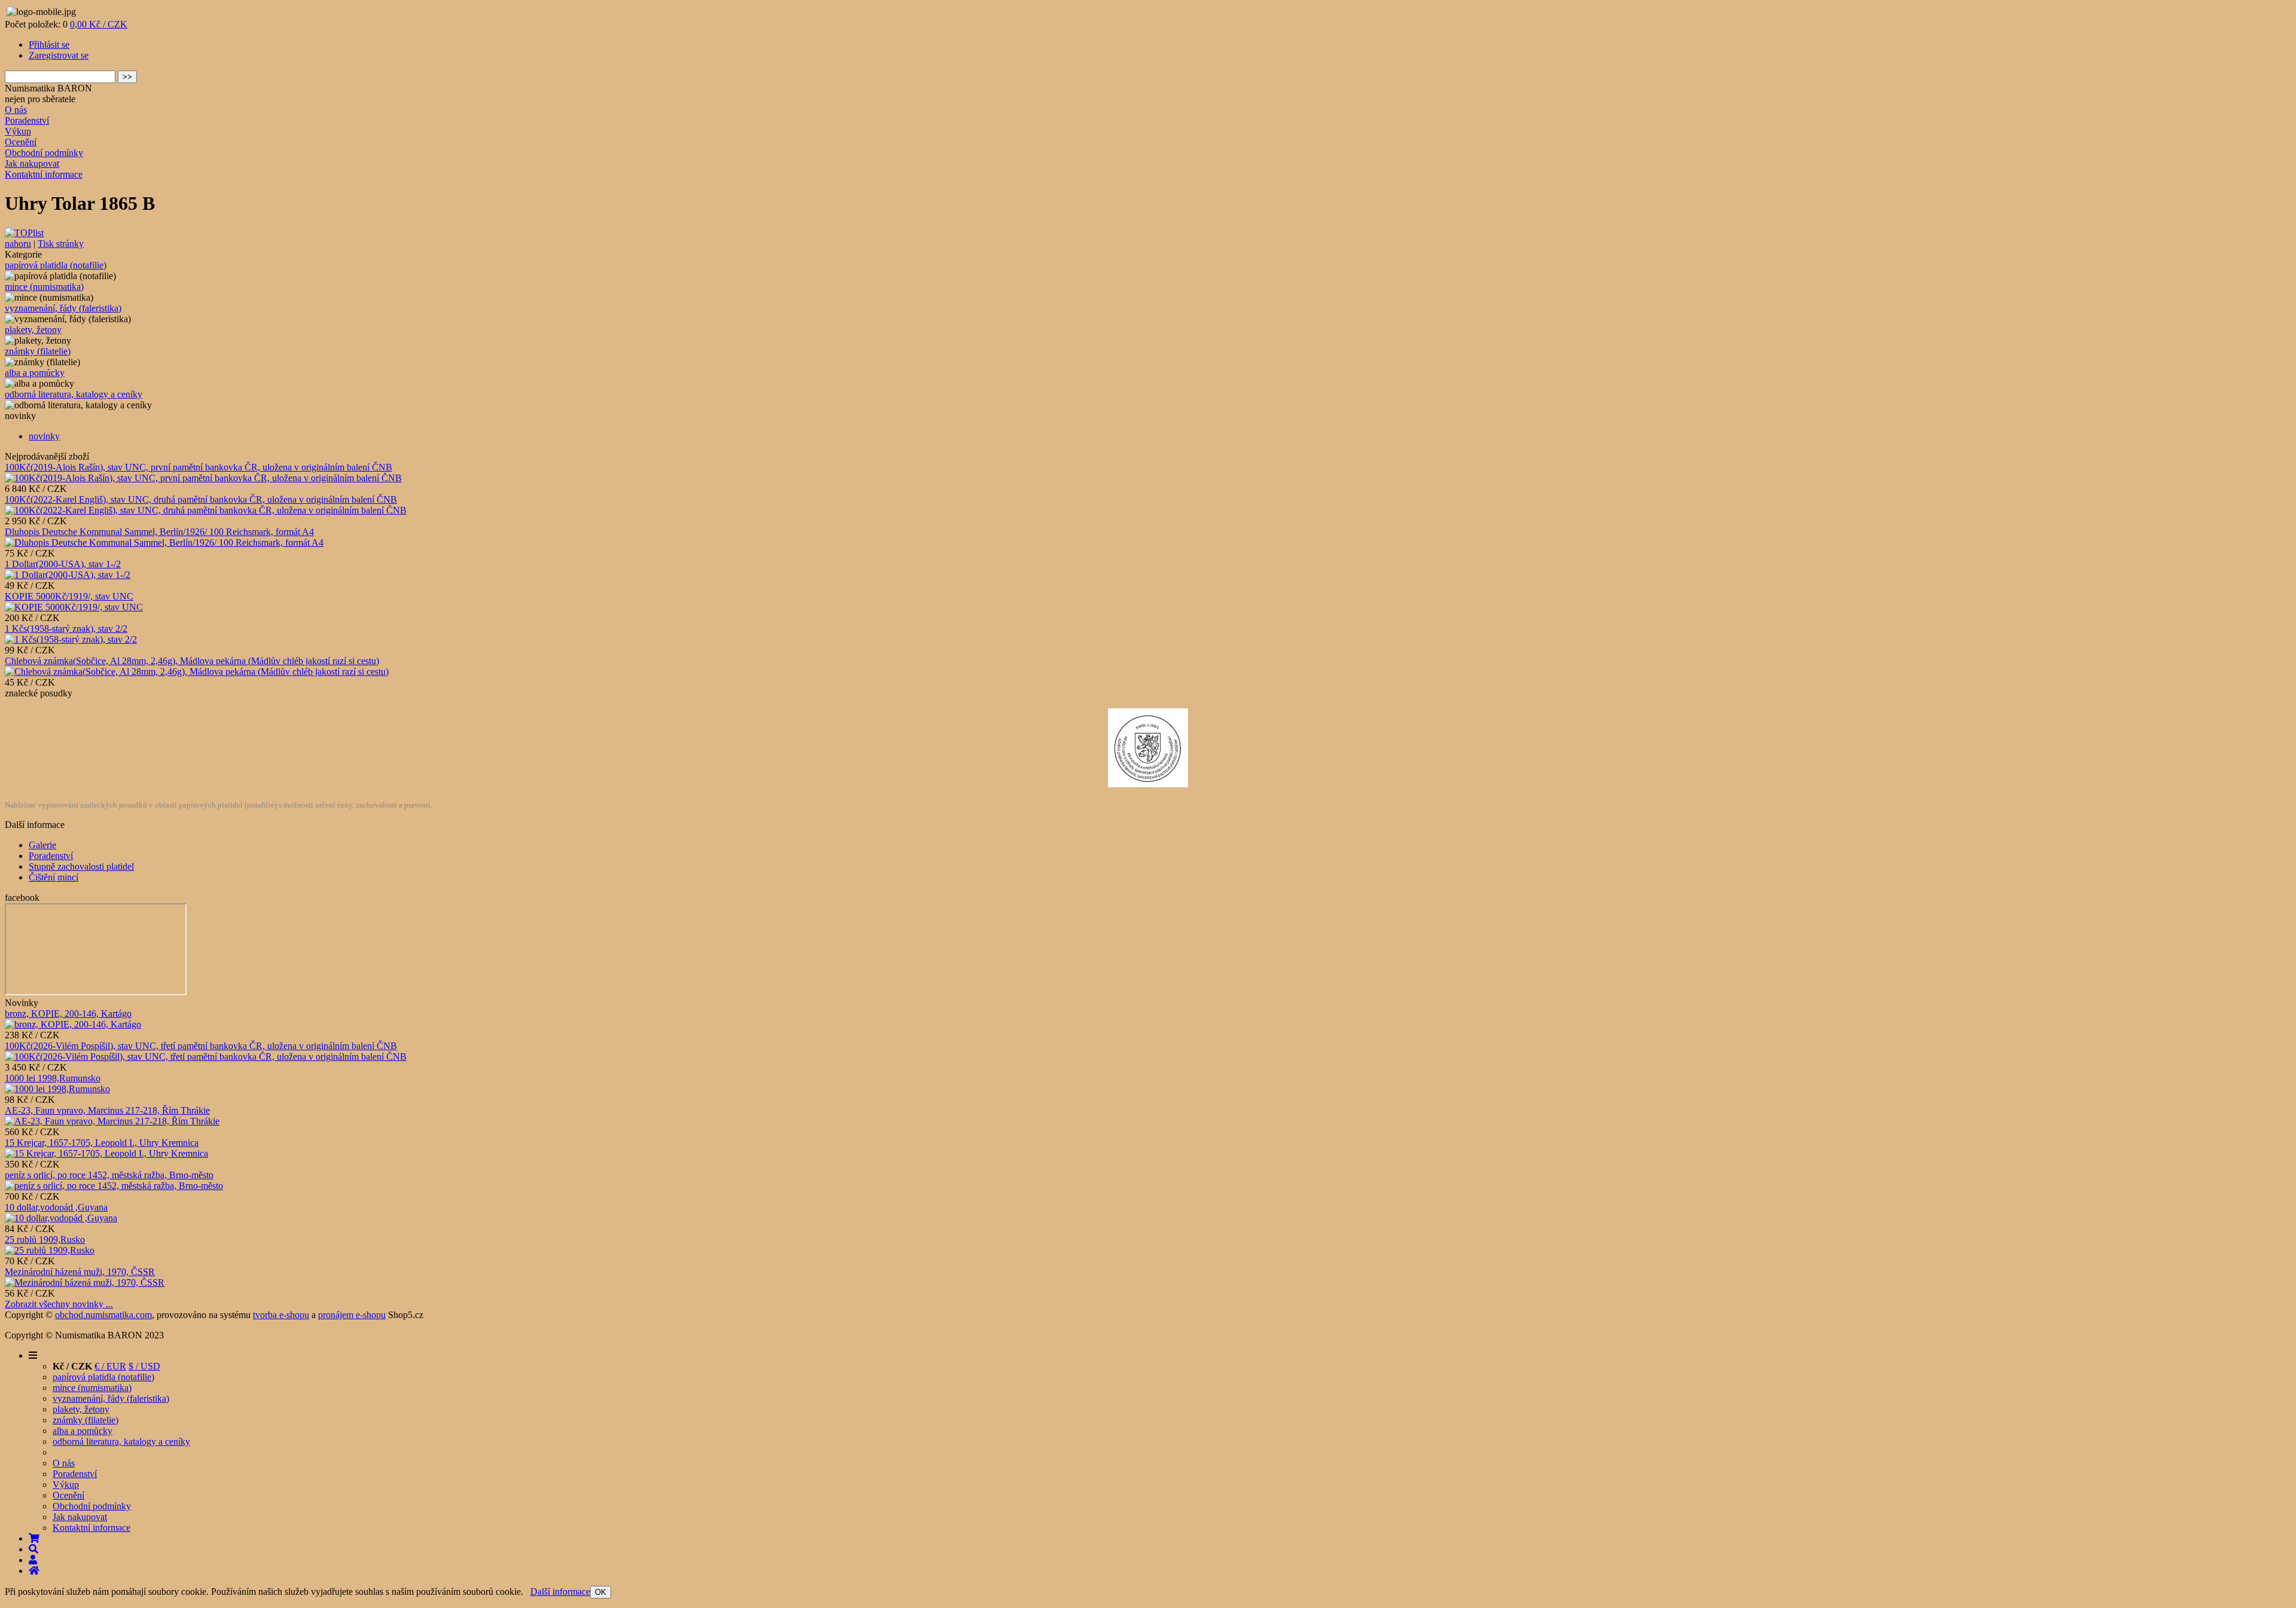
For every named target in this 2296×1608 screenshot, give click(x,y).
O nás (16, 110)
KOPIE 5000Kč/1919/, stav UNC (69, 596)
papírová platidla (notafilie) (56, 265)
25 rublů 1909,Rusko (45, 1239)
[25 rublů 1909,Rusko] (50, 1250)
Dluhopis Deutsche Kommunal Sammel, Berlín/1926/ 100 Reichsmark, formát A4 (159, 532)
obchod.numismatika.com (103, 1315)
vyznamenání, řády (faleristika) (63, 308)
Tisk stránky (61, 244)
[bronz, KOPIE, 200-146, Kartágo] (73, 1024)
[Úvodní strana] (34, 1571)
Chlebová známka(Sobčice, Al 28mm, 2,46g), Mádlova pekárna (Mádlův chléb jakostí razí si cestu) (192, 661)
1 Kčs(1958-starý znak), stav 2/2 (66, 629)
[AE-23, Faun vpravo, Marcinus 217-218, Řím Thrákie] (112, 1121)
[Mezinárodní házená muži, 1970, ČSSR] (85, 1283)
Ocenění (21, 142)
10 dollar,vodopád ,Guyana (56, 1207)
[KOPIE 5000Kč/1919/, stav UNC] (74, 607)
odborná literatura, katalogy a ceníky (74, 394)
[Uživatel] (33, 1560)
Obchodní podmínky (44, 153)
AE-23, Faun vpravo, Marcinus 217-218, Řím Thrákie (107, 1110)
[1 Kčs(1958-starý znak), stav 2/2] (71, 639)
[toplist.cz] (24, 233)
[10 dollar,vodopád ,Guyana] (61, 1218)
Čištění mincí (54, 877)
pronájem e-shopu (352, 1315)
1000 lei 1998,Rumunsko (53, 1078)
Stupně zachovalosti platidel (81, 866)
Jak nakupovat (32, 163)
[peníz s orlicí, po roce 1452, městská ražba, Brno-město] (114, 1186)
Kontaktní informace (44, 174)
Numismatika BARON (48, 88)
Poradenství (27, 120)
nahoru (18, 244)
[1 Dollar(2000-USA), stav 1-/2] (68, 575)
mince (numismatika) (44, 287)
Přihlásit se (49, 45)
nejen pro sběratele (40, 99)
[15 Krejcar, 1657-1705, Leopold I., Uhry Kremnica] (106, 1153)
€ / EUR (110, 1366)
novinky (44, 436)
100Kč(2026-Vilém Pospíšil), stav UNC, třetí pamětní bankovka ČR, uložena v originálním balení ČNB (201, 1046)
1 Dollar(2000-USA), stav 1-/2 (63, 564)
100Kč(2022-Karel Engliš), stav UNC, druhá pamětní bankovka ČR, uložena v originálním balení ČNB (201, 499)
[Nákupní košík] (34, 1538)
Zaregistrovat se (59, 55)
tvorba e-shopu (281, 1315)
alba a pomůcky (35, 373)
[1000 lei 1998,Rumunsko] (57, 1089)
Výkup (18, 131)
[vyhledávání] (33, 1549)
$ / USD (144, 1366)
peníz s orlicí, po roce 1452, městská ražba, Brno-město (109, 1175)
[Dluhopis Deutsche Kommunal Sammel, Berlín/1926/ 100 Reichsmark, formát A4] (164, 542)
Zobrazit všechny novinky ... (59, 1304)
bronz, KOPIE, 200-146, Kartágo (68, 1014)
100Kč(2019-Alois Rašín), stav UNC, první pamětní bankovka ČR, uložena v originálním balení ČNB (199, 467)
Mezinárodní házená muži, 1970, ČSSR (80, 1272)
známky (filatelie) (38, 351)
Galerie (42, 845)
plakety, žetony (33, 330)
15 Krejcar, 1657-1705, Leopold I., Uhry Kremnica (102, 1143)
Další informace (560, 1592)
